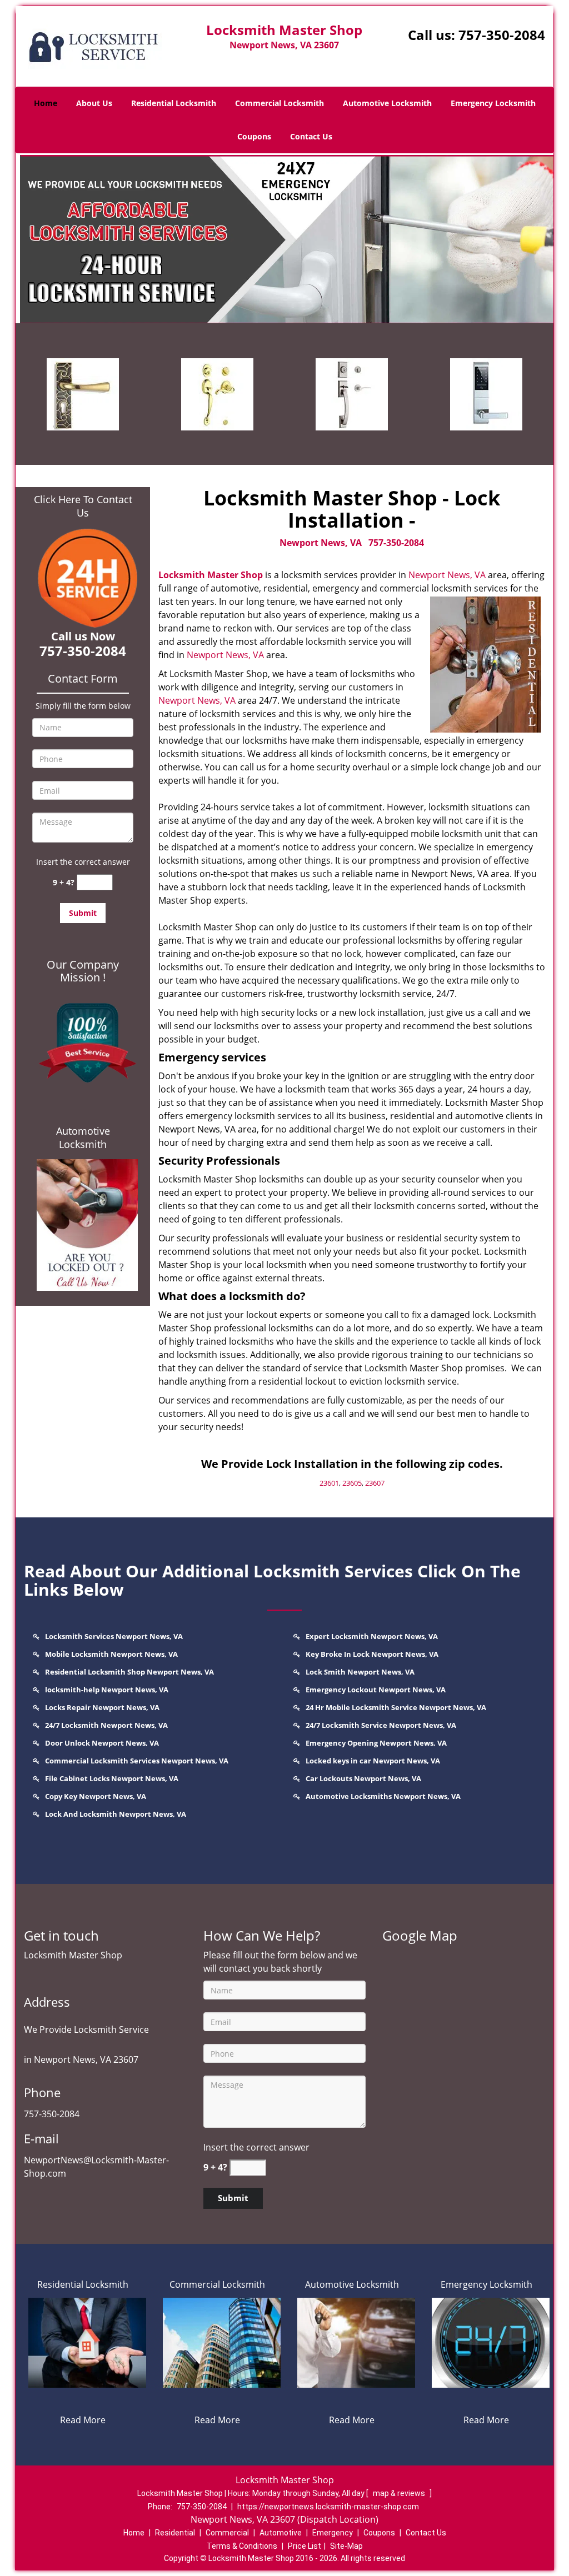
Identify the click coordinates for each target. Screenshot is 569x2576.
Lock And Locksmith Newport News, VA (116, 1814)
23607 (375, 1483)
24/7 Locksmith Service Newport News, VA (381, 1725)
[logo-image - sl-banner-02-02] (284, 238)
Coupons (254, 136)
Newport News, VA (321, 543)
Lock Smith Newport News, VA (360, 1672)
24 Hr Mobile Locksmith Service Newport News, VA (396, 1707)
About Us (94, 103)
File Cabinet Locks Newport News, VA (112, 1778)
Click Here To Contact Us (83, 506)
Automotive (281, 2533)
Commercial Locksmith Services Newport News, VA (137, 1761)
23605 (352, 1483)
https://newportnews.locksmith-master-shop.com (328, 2507)
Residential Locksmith (174, 103)
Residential (175, 2533)
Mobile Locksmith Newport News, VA (111, 1654)
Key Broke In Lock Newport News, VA (372, 1654)
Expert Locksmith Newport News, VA (372, 1636)
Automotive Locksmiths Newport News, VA (383, 1796)
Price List (305, 2546)
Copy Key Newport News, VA (96, 1796)
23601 (329, 1483)
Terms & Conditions (242, 2546)
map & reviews (400, 2493)
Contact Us (311, 136)
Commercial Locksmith (279, 103)
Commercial (227, 2533)
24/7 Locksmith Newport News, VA (106, 1725)
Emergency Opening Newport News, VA (376, 1743)
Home (46, 103)
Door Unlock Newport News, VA (102, 1743)
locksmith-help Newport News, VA (107, 1690)
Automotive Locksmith (387, 103)
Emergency (333, 2533)
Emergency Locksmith (493, 103)
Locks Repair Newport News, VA (102, 1707)
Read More (83, 2420)
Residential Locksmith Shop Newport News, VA (129, 1672)
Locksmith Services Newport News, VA (114, 1636)
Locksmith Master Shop (211, 575)
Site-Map (346, 2546)
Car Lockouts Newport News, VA (363, 1778)
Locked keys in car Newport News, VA (373, 1761)
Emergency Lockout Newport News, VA (376, 1690)
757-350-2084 (502, 35)
